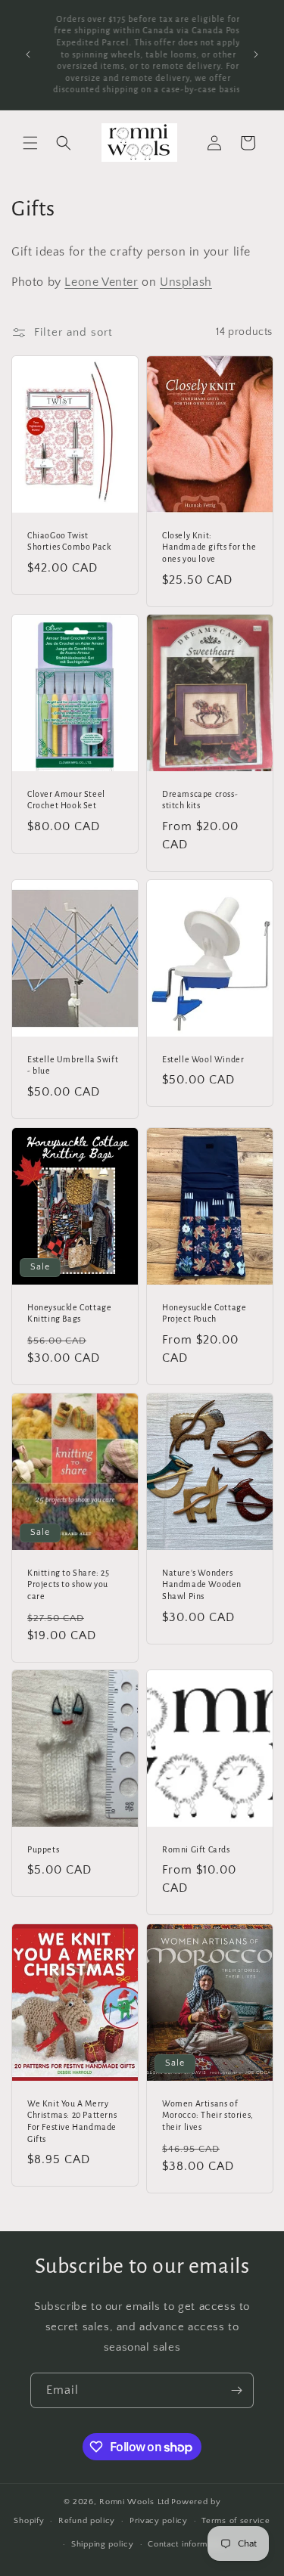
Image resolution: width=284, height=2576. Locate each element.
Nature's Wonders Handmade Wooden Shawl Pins (202, 1584)
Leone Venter (101, 282)
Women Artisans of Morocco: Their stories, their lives (208, 2115)
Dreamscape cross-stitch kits (200, 800)
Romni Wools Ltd (134, 2502)
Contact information (187, 2544)
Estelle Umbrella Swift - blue (73, 1065)
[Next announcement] (256, 54)
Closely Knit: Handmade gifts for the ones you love (209, 547)
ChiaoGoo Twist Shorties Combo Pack (69, 541)
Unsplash (186, 282)
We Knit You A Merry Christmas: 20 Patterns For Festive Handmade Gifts (72, 2121)
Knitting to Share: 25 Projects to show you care (69, 1584)
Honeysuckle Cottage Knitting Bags (69, 1313)
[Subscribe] (236, 2390)
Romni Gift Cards (196, 1849)
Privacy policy (159, 2521)
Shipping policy (103, 2544)
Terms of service (236, 2521)
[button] (30, 143)
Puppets (43, 1849)
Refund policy (87, 2521)
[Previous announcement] (28, 54)
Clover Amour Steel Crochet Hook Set (66, 800)
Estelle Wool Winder (203, 1059)
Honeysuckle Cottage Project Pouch (204, 1313)
